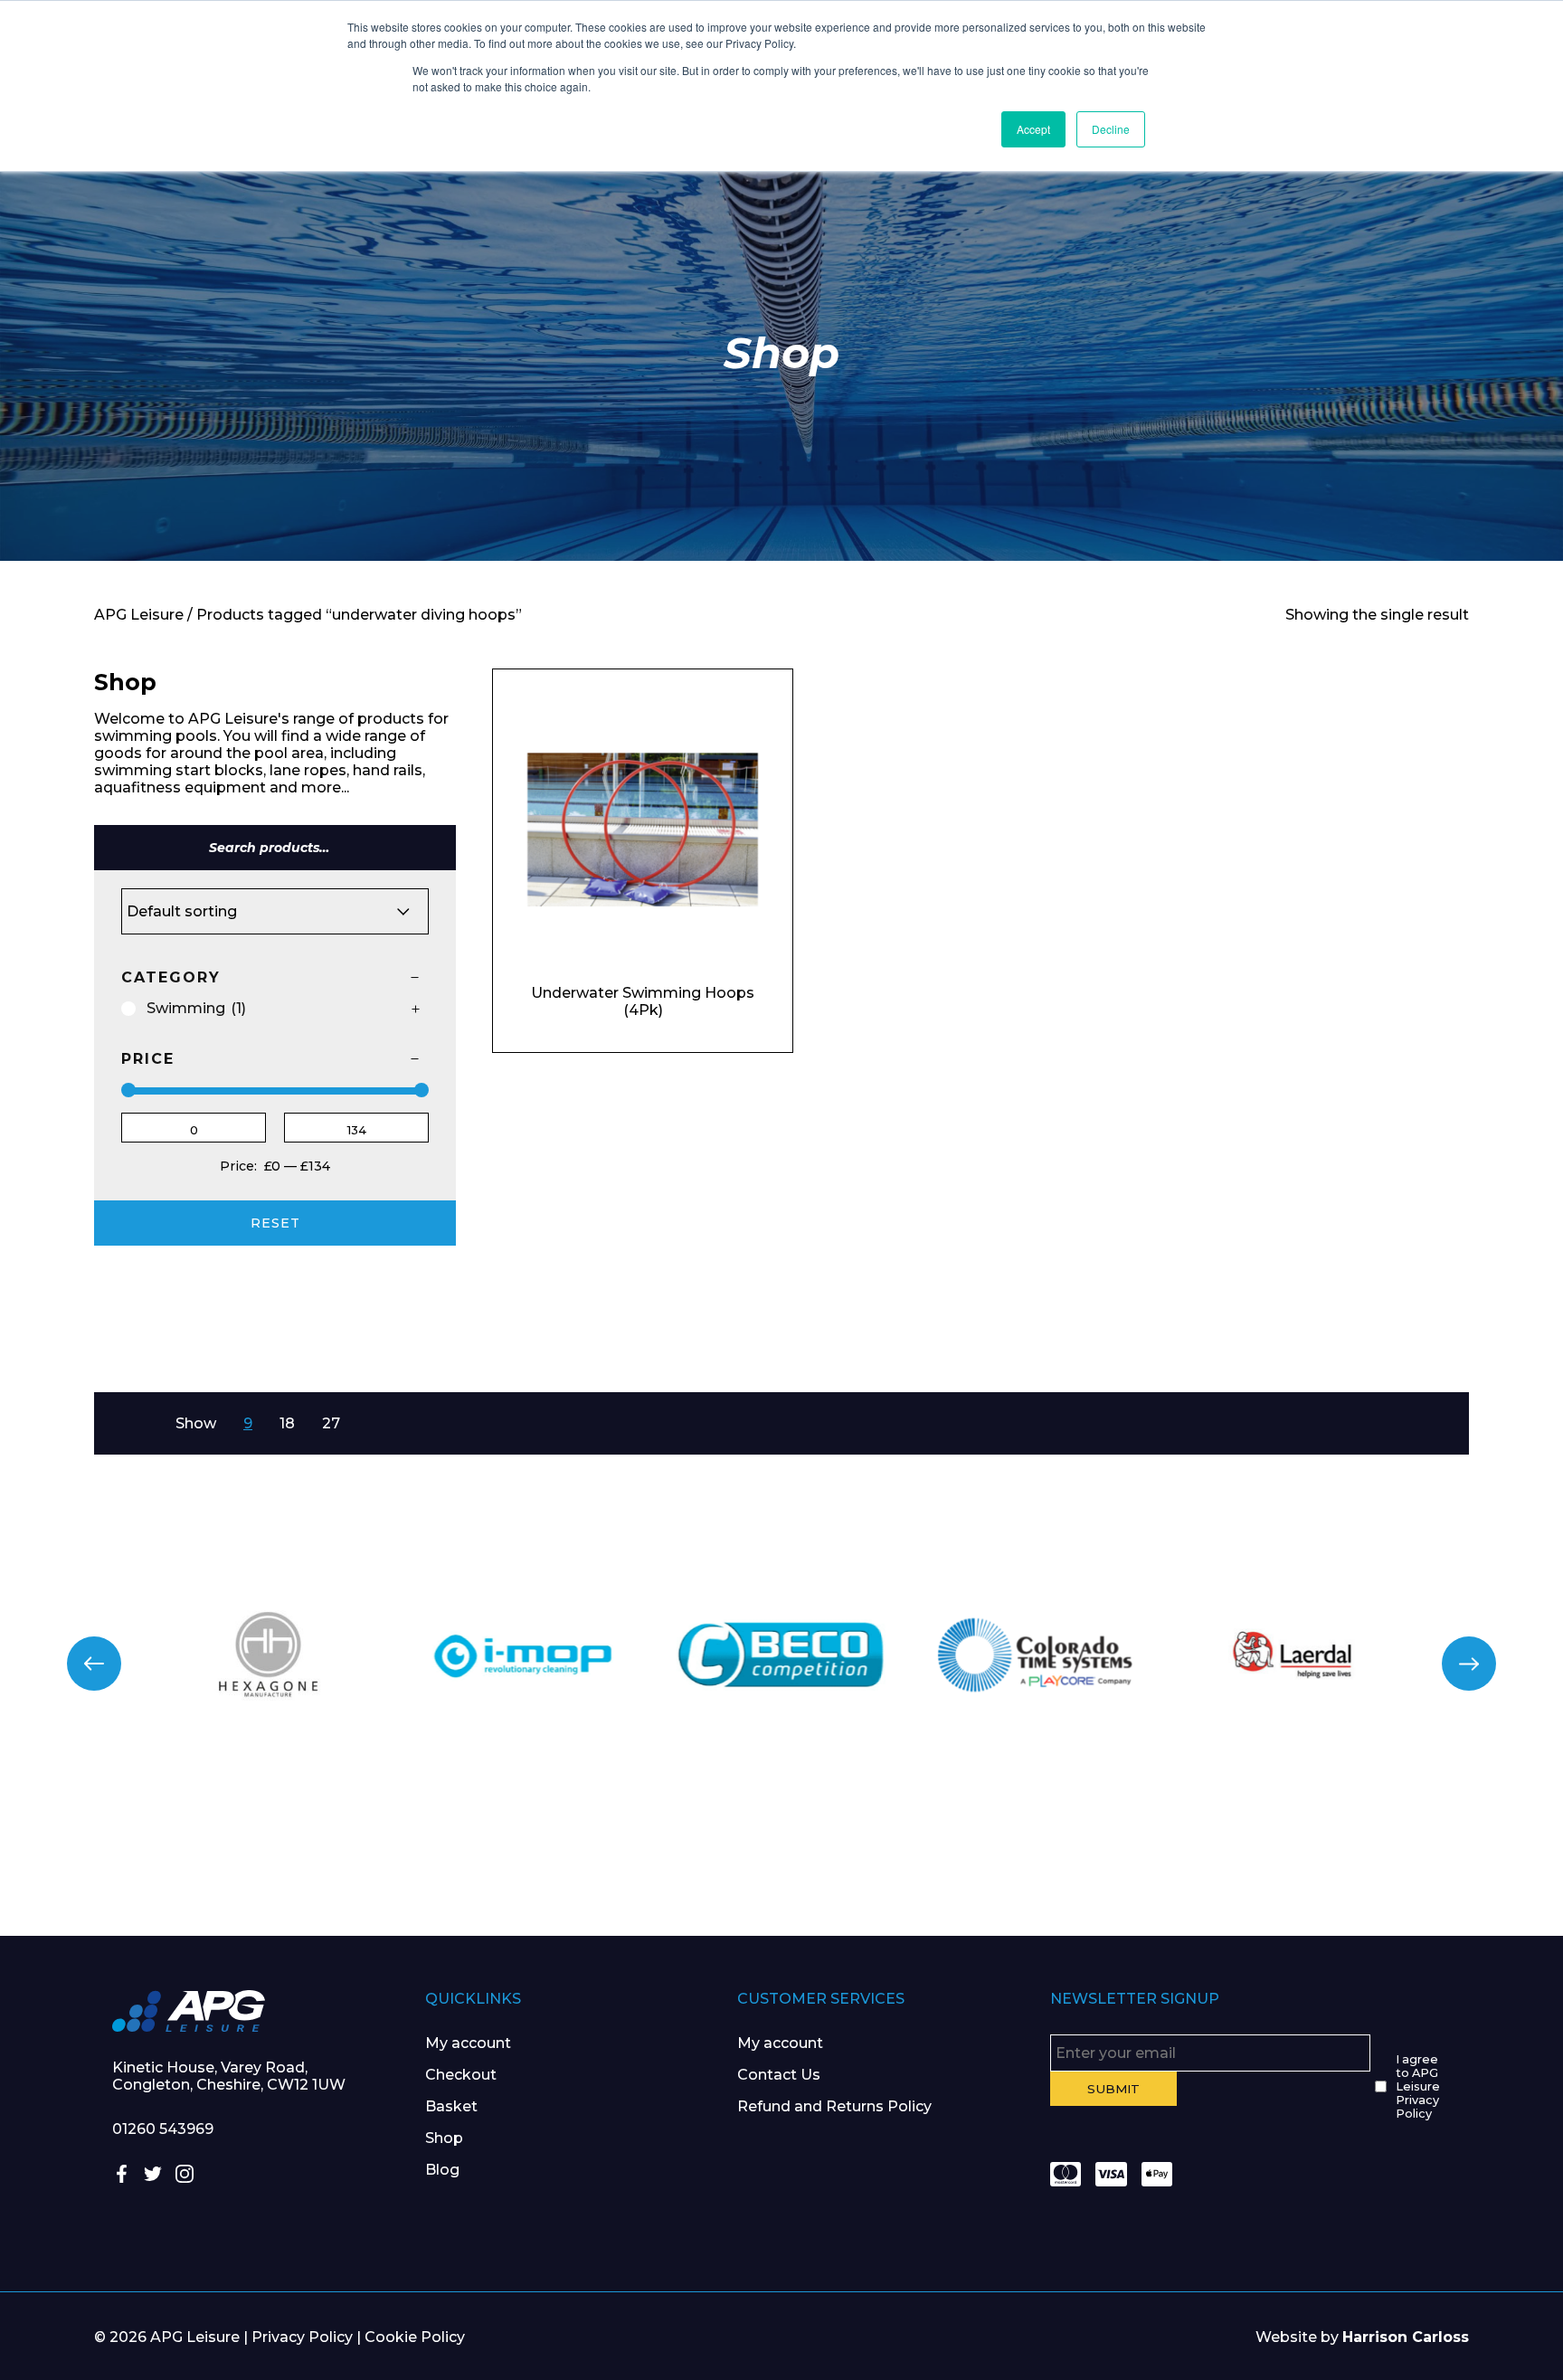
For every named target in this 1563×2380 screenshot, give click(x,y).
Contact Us (779, 2075)
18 (287, 1423)
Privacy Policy (302, 2337)
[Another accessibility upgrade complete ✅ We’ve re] (130, 1852)
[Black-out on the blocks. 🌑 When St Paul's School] (651, 1852)
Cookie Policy (415, 2337)
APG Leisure (139, 615)
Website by (1362, 2337)
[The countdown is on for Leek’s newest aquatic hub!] (1433, 1852)
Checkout (461, 2075)
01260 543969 (163, 2129)
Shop (444, 2138)
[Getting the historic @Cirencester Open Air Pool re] (391, 1852)
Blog (442, 2170)
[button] (94, 1664)
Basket (451, 2106)
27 (331, 1423)
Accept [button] (1033, 129)
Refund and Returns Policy (834, 2106)
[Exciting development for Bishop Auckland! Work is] (912, 1852)
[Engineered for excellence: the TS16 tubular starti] (1172, 1852)
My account (468, 2043)
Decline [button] (1111, 129)
